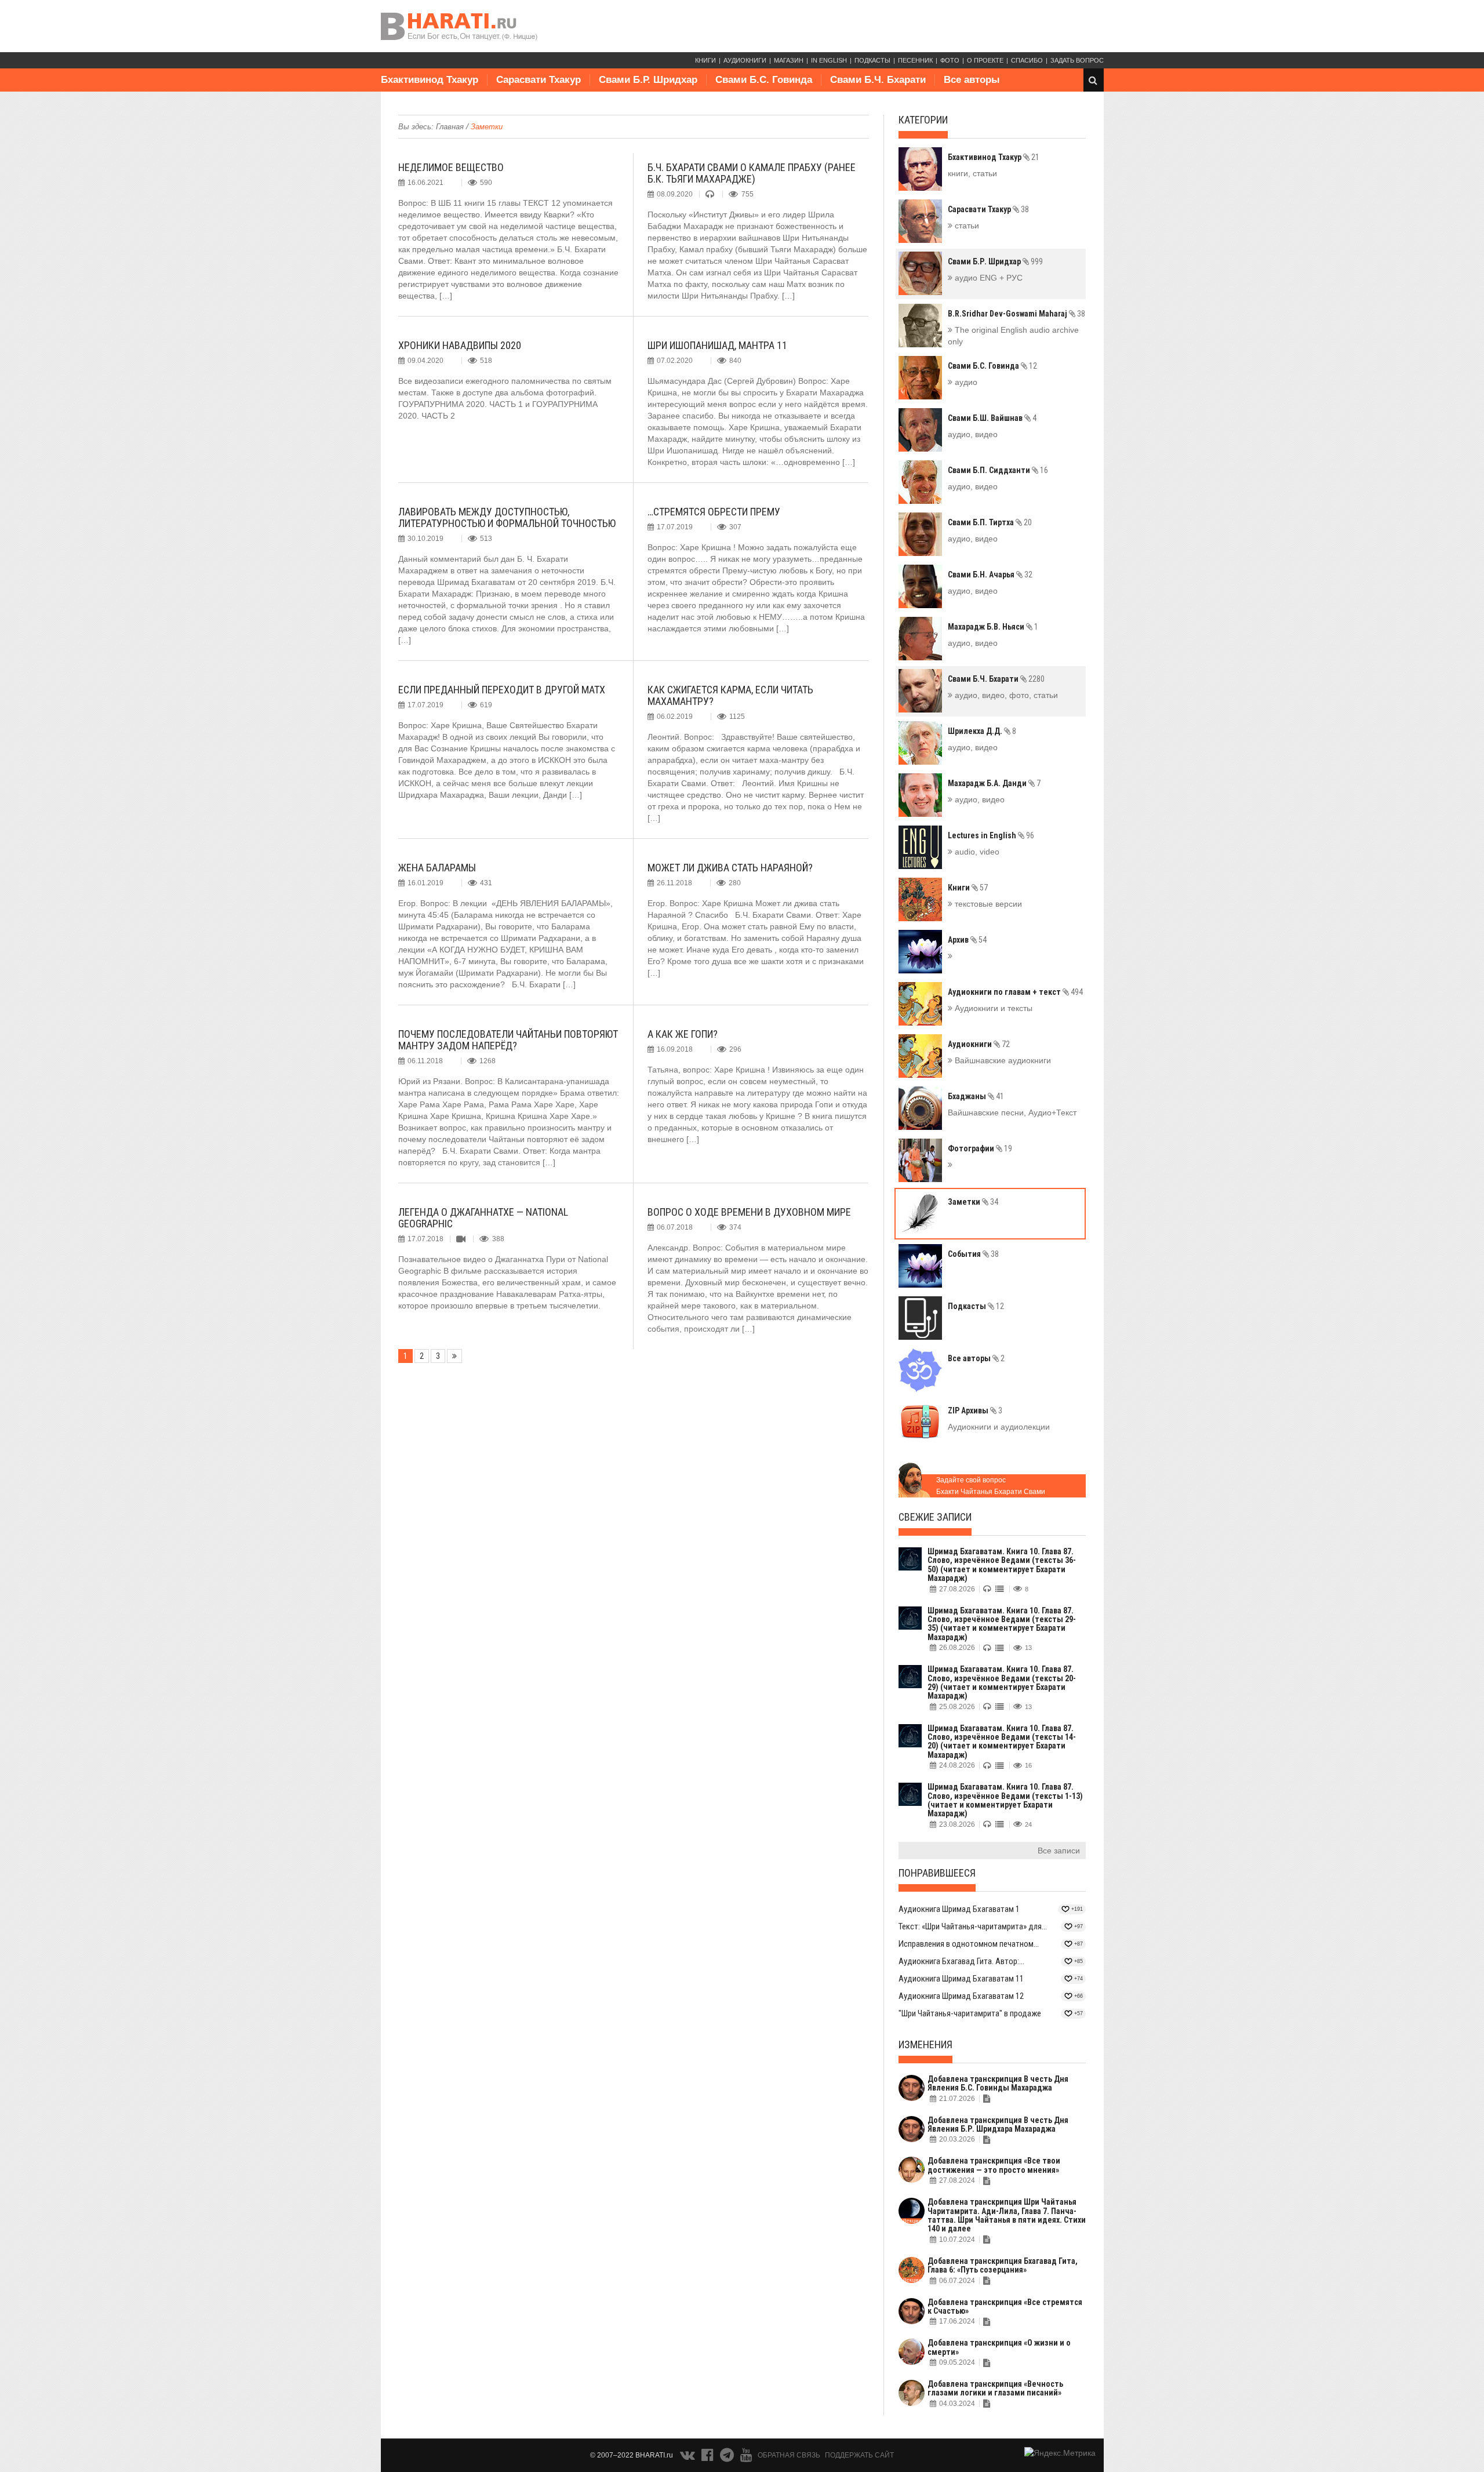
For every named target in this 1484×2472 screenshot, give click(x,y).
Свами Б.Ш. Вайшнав (992, 418)
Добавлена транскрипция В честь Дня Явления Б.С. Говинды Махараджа (998, 2083)
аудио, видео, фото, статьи (1005, 695)
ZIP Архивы (975, 1411)
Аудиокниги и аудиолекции (999, 1427)
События (973, 1254)
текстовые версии (987, 904)
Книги (705, 60)
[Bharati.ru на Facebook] (708, 2458)
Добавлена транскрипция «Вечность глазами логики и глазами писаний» (995, 2388)
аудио (965, 382)
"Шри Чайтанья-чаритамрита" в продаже (970, 2013)
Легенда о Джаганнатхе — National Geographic (483, 1218)
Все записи (1059, 1851)
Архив (967, 940)
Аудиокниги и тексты (992, 1008)
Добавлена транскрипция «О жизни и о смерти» (999, 2347)
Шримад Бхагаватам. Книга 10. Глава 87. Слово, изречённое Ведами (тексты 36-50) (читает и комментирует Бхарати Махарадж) (1002, 1565)
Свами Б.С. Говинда (764, 80)
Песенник (915, 60)
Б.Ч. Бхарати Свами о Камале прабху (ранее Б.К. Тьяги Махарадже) (752, 173)
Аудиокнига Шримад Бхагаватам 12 (961, 1996)
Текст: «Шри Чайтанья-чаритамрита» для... (973, 1926)
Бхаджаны (976, 1096)
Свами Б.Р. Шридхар (648, 80)
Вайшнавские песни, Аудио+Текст (1012, 1113)
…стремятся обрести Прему (714, 512)
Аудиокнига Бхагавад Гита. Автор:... (961, 1961)
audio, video (976, 852)
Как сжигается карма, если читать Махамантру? (730, 695)
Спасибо (1027, 60)
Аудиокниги (745, 60)
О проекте (985, 60)
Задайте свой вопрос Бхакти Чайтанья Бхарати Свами (991, 1486)
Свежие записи (935, 1517)
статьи (966, 226)
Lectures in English (991, 835)
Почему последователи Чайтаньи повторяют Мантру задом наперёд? (508, 1040)
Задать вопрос (1077, 60)
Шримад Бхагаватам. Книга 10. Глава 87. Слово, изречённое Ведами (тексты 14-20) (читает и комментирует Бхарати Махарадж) (1002, 1742)
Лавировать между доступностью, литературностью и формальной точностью (507, 517)
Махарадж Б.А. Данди (994, 783)
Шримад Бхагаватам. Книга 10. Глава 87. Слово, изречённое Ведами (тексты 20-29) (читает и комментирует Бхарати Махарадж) (1002, 1682)
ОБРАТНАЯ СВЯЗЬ (789, 2455)
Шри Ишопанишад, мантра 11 (717, 345)
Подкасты (872, 60)
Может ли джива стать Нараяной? (730, 868)
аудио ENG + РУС (987, 278)
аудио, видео (973, 434)
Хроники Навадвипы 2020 (460, 345)
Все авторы (972, 80)
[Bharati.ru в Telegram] (728, 2458)
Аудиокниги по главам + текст (1015, 992)
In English (829, 60)
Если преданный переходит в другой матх (502, 690)
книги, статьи (972, 173)
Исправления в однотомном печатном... (969, 1944)
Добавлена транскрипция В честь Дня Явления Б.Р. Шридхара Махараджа (998, 2124)
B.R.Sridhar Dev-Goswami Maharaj (1016, 314)
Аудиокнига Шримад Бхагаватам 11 (961, 1979)
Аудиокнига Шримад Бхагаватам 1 (959, 1909)
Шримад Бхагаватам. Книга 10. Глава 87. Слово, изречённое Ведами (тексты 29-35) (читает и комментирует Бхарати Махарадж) (1002, 1624)
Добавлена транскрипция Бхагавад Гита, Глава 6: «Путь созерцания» (1003, 2265)
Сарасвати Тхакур (539, 80)
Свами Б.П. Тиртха (990, 522)
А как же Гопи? (683, 1034)
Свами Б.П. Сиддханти (998, 470)
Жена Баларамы (437, 868)
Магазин (789, 60)
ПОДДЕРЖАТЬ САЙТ (859, 2455)
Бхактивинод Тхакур (430, 80)
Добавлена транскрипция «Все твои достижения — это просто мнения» (994, 2165)
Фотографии (980, 1148)
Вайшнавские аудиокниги (1002, 1060)
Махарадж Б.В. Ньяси (993, 627)
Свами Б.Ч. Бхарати (878, 80)
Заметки (973, 1202)
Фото (950, 60)
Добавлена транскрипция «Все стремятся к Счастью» (1005, 2306)
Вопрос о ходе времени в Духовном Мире (749, 1212)
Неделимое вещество (451, 167)
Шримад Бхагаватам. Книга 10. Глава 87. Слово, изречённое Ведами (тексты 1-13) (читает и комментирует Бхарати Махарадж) (1005, 1800)
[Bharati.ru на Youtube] (746, 2458)
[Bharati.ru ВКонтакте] (689, 2458)
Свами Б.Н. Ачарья (990, 575)
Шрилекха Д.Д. (982, 731)
